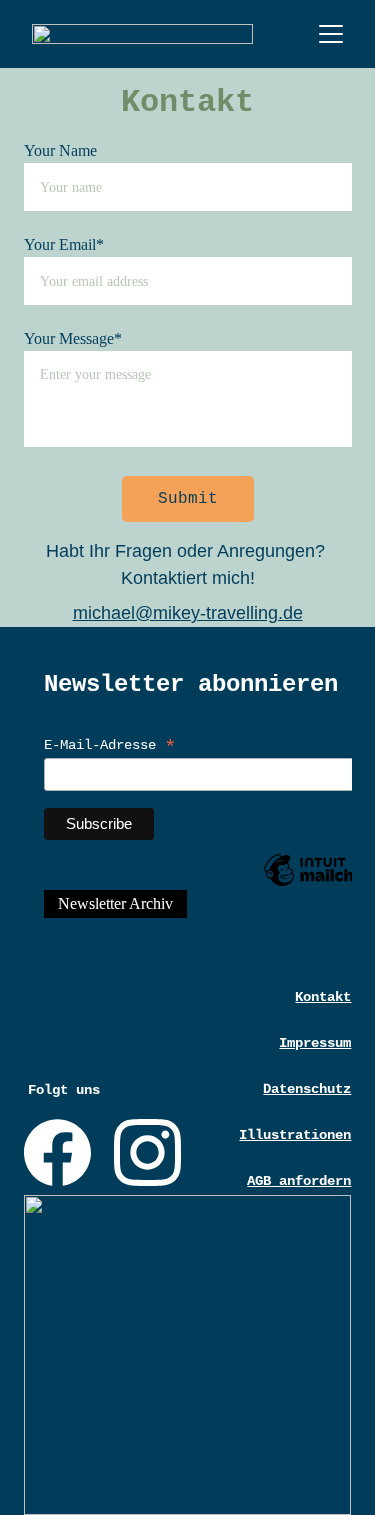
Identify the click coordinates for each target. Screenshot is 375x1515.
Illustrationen (295, 1135)
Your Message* (73, 338)
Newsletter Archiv (115, 903)
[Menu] (331, 34)
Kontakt (323, 997)
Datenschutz (307, 1089)
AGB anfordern (299, 1181)
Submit (188, 499)
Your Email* (64, 244)
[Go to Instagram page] (147, 1152)
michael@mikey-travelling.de (188, 613)
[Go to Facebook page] (57, 1152)
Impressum (315, 1043)
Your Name (60, 150)
